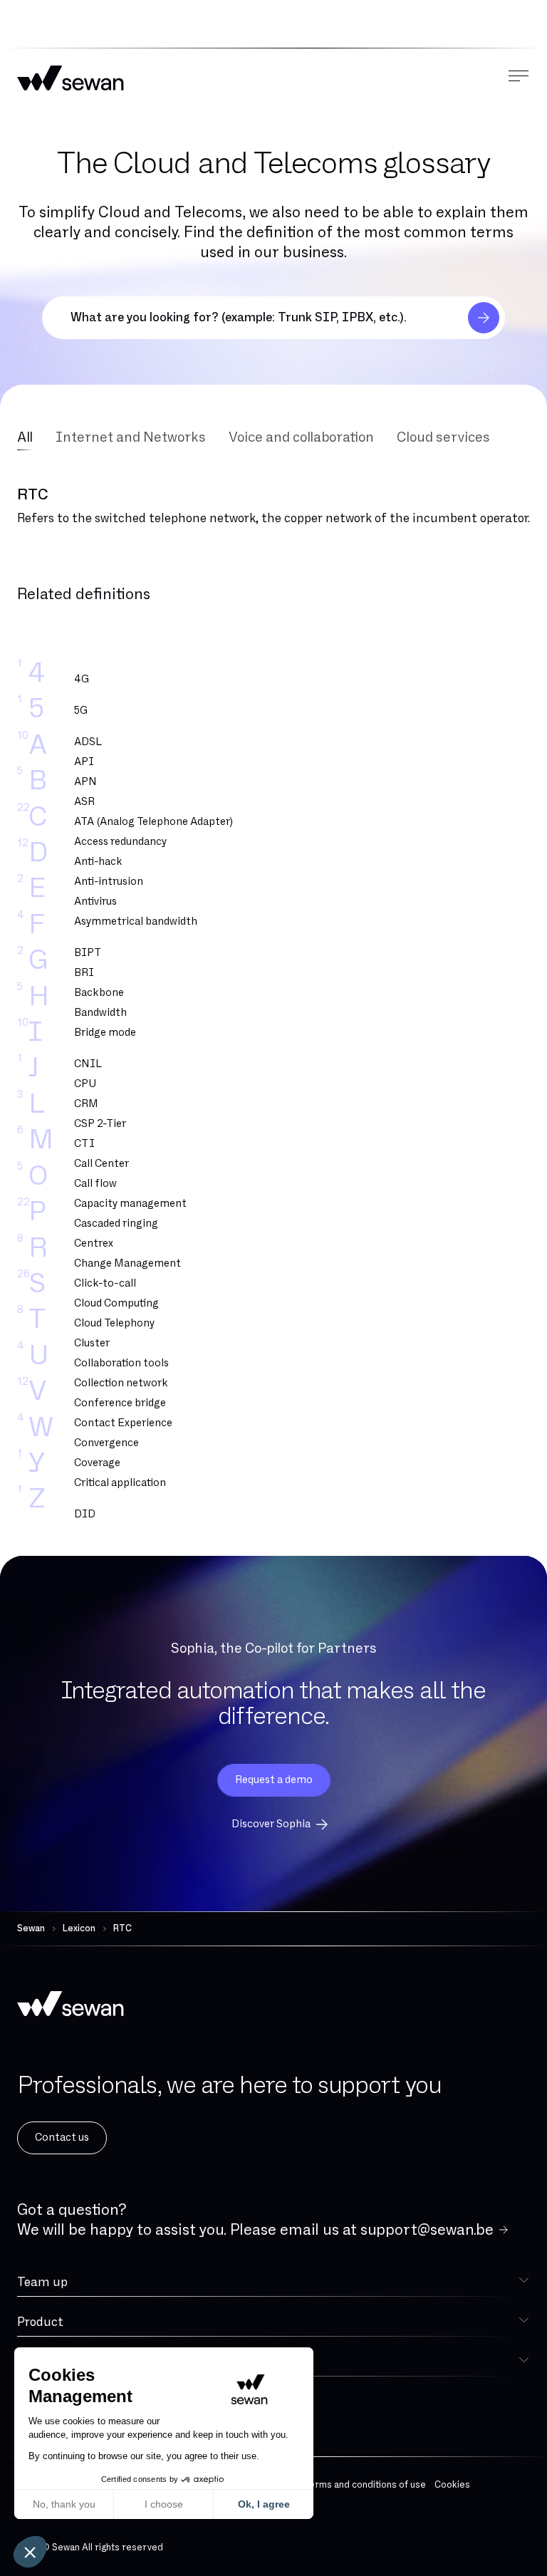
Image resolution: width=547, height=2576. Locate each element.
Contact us (62, 2138)
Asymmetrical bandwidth (136, 921)
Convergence (106, 1443)
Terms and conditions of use (365, 2485)
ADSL (88, 742)
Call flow (95, 1184)
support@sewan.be (427, 2230)
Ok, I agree (264, 2504)
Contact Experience (123, 1423)
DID (85, 1514)
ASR (84, 802)
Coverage (97, 1463)
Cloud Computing (116, 1303)
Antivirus (95, 902)
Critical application (120, 1483)
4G (82, 679)
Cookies (452, 2485)
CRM (86, 1104)
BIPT (88, 953)
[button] (30, 2552)
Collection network (121, 1383)
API (84, 762)
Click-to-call (105, 1283)
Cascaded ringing (116, 1224)
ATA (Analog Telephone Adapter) (153, 822)
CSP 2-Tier (100, 1124)
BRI (84, 973)
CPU (85, 1084)
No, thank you (64, 2504)
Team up (42, 2282)
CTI (84, 1144)
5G (81, 711)
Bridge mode (105, 1033)
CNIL (88, 1064)
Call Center (101, 1164)
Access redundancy (120, 842)
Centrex (94, 1243)
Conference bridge (120, 1403)
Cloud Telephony (114, 1323)
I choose (164, 2504)
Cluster (92, 1343)
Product (40, 2322)
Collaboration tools (121, 1363)
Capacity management (130, 1204)
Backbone (99, 993)
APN (85, 782)
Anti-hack (98, 862)
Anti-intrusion (109, 882)
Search (484, 318)
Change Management (127, 1263)
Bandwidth (100, 1013)
